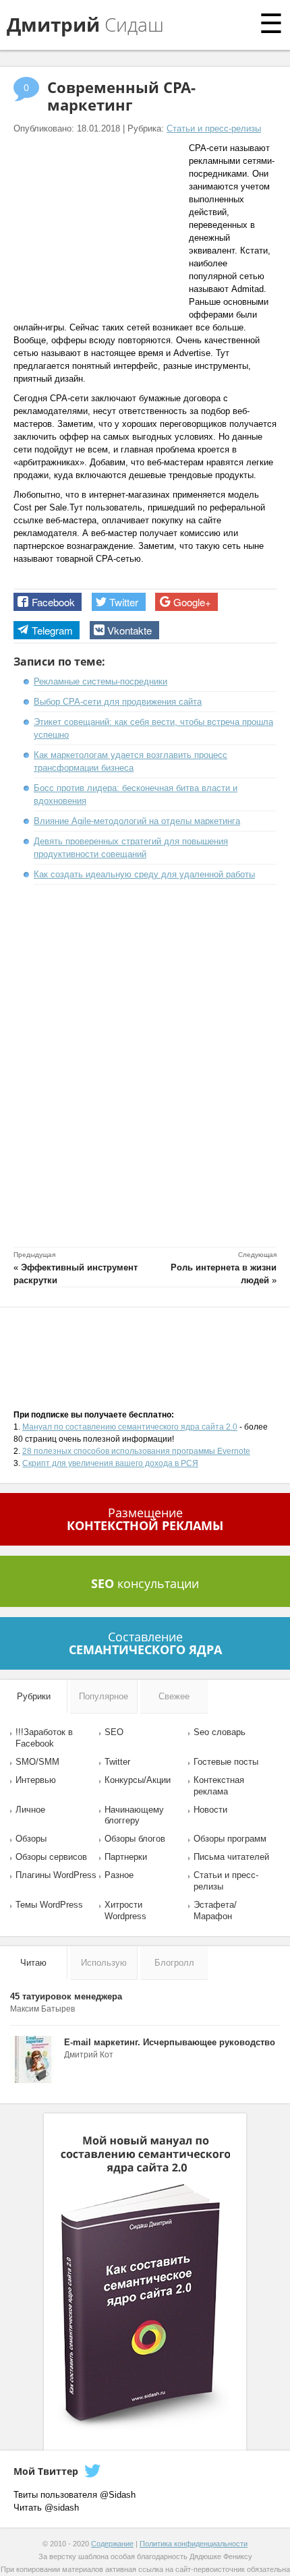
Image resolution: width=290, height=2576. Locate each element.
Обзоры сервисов (51, 1857)
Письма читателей (231, 1857)
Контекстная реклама (219, 1786)
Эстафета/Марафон (215, 1910)
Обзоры (31, 1839)
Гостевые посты (226, 1762)
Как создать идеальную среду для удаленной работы (144, 874)
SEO (114, 1732)
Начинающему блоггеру (134, 1815)
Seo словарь (220, 1732)
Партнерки (126, 1857)
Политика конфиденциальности (194, 2544)
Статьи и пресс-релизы (214, 128)
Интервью (36, 1780)
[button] (48, 602)
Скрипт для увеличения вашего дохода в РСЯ (110, 1463)
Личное (30, 1810)
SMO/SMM (37, 1762)
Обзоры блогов (135, 1839)
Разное (119, 1875)
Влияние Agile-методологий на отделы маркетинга (137, 821)
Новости (210, 1810)
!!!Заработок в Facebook (44, 1738)
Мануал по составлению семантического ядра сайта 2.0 (130, 1427)
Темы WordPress (49, 1905)
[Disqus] (145, 1068)
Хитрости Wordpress (125, 1910)
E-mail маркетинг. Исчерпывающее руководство (170, 2042)
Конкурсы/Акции (138, 1780)
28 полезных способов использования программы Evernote (136, 1451)
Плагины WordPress (56, 1875)
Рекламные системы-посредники (100, 681)
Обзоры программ (230, 1839)
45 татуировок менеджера (66, 1996)
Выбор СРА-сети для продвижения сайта (118, 702)
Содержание (112, 2544)
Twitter (117, 1762)
